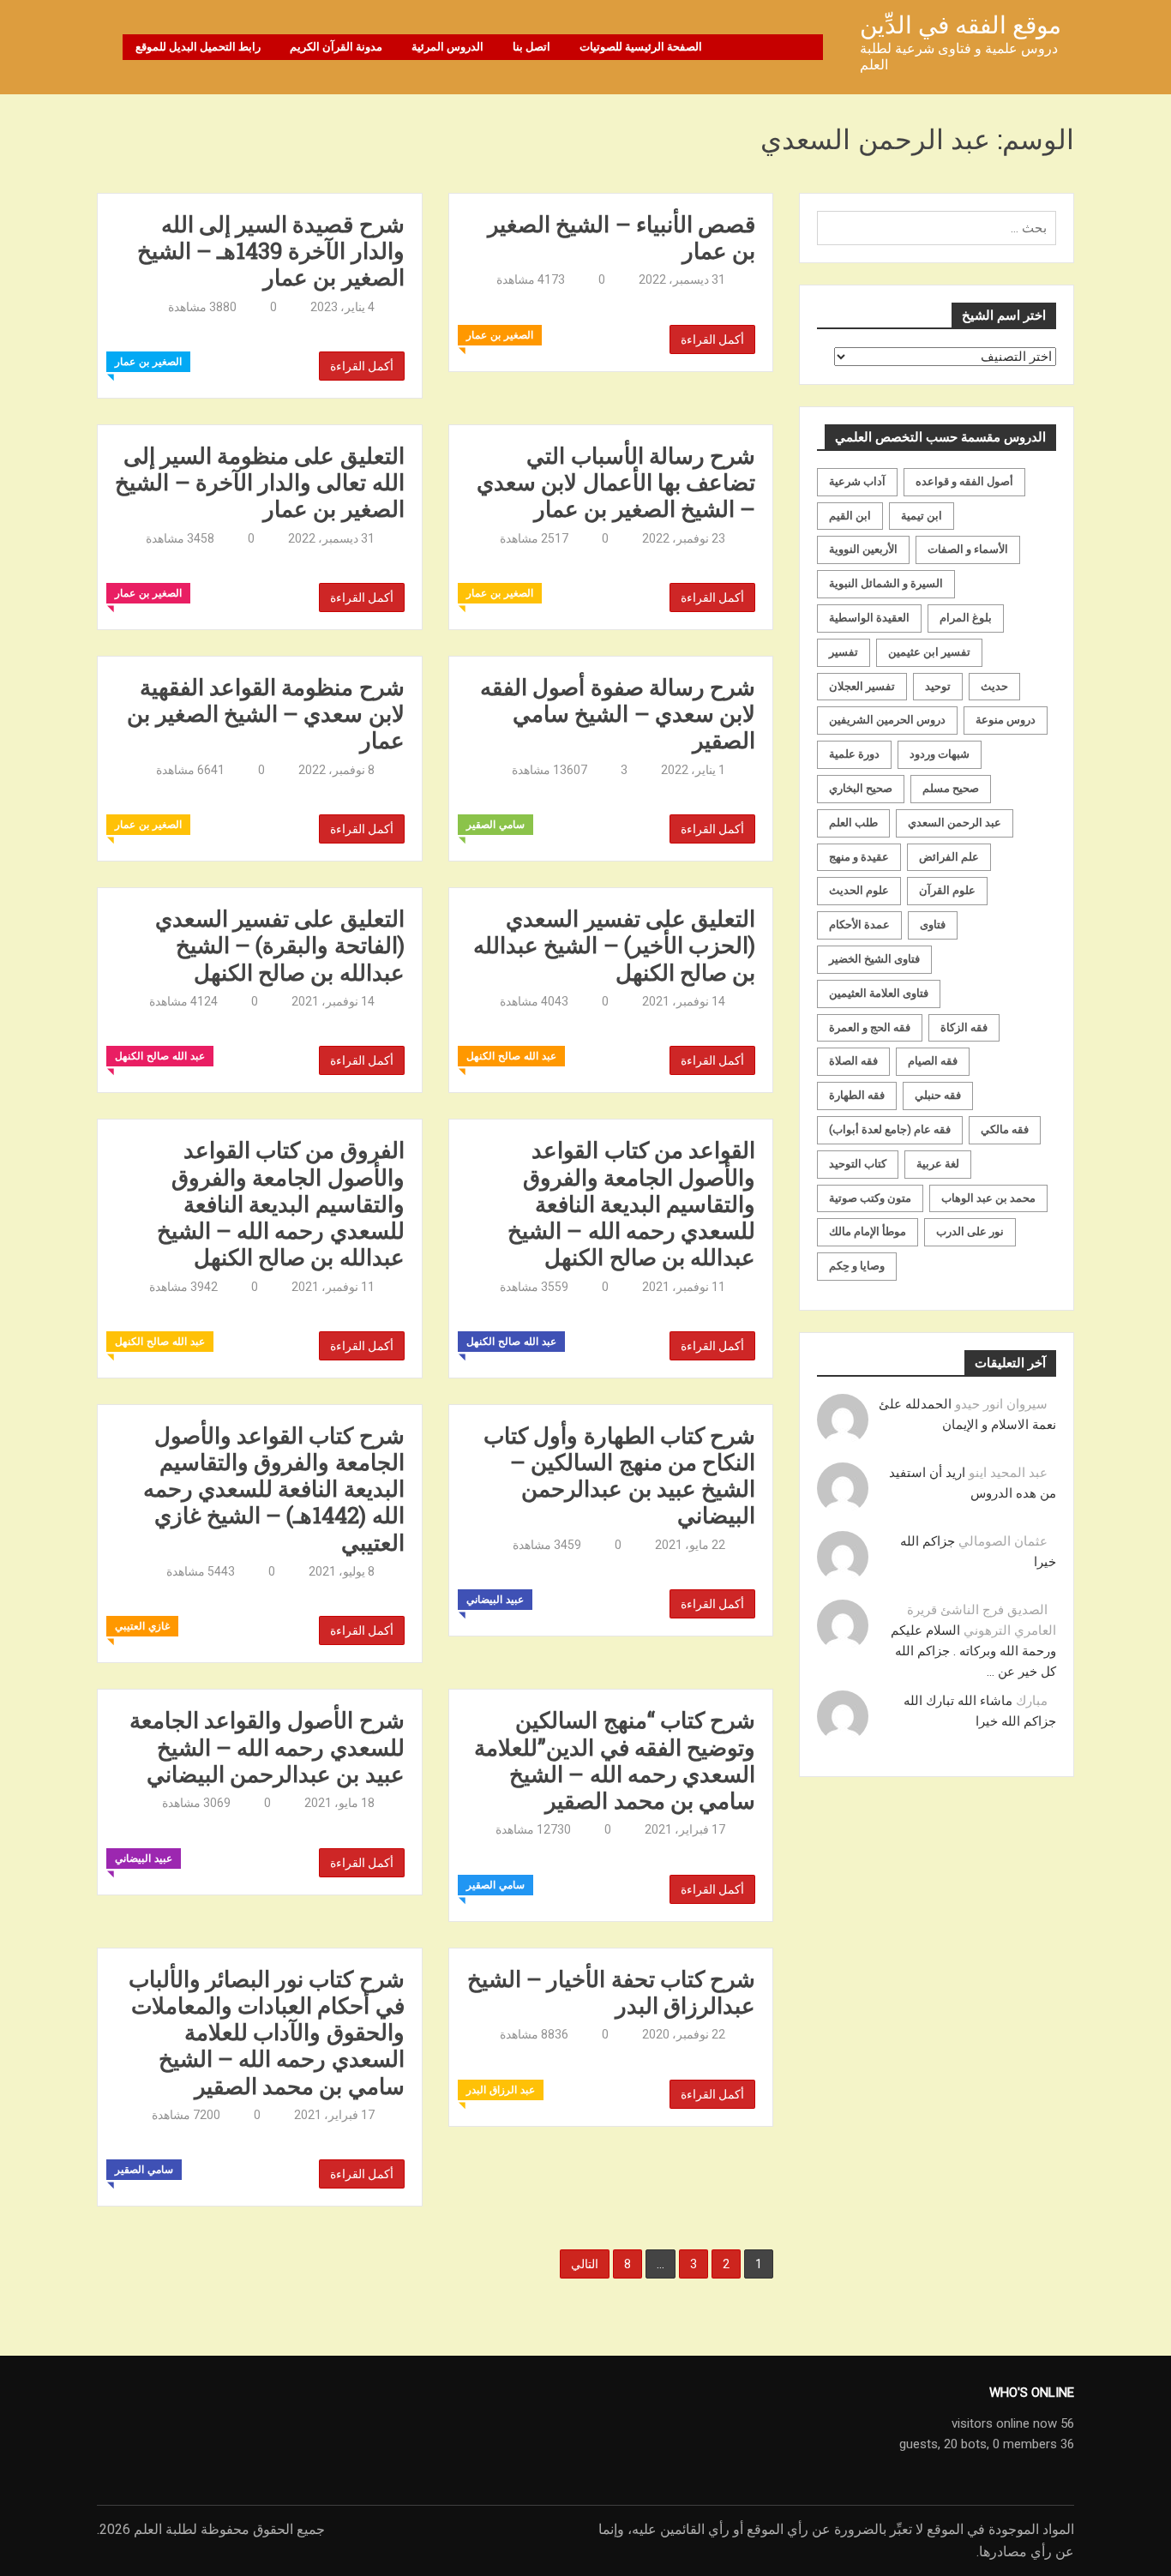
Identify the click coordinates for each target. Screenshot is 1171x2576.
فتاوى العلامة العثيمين (879, 993)
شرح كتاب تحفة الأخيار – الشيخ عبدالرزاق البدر (611, 1992)
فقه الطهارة (857, 1095)
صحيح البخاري (861, 788)
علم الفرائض (949, 857)
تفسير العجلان (862, 686)
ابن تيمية (922, 516)
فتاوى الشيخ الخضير (874, 959)
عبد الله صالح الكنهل (160, 1056)
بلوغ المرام (966, 618)
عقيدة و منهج (859, 857)
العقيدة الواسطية (869, 618)
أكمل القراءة (362, 366)
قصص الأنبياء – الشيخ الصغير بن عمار (622, 237)
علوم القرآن (947, 890)
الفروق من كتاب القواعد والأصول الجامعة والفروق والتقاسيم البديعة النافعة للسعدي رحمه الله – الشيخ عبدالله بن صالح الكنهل (281, 1204)
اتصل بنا (531, 47)
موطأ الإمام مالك (868, 1231)
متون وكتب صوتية (870, 1198)
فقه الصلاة (853, 1061)
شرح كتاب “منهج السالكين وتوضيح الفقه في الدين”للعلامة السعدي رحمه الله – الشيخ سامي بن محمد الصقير (615, 1760)
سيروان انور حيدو (1001, 1404)
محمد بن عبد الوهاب (988, 1198)
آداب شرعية (857, 481)
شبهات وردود (940, 754)
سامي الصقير (495, 825)
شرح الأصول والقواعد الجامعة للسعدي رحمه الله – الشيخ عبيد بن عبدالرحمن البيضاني (267, 1747)
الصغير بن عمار (148, 362)
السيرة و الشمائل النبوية (886, 583)
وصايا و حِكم (857, 1266)
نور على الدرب (970, 1231)
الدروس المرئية (447, 47)
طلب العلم (853, 823)
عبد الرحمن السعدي (955, 823)
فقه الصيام (933, 1061)
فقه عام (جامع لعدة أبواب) (890, 1129)
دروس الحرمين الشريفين (887, 720)
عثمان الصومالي (1003, 1541)
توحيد (938, 686)
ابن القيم (850, 516)
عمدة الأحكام (859, 925)
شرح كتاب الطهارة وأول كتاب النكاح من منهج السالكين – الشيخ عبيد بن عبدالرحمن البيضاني (619, 1476)
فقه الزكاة (964, 1027)
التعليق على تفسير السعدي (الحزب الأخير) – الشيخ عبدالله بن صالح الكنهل (614, 946)
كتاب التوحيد (858, 1164)
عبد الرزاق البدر (501, 2090)
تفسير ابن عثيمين (929, 652)
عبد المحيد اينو (1008, 1473)
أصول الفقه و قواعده (964, 481)
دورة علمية (854, 754)
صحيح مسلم (951, 788)
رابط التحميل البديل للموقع (198, 47)
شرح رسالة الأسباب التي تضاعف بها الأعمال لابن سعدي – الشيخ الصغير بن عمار (616, 483)
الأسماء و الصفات (968, 549)
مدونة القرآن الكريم (336, 47)
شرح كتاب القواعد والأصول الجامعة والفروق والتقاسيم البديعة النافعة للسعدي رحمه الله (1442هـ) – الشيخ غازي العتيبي (274, 1489)
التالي (585, 2264)
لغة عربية (938, 1164)
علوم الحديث (859, 890)
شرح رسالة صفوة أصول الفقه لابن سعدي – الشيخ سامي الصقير (618, 714)
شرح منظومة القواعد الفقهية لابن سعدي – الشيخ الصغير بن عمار (265, 714)
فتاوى (933, 925)
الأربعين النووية (863, 549)
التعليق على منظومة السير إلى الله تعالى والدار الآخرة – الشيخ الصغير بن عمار (259, 483)
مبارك (1032, 1701)
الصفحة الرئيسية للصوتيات (641, 47)
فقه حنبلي (938, 1095)
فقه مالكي (1005, 1129)
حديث (994, 686)
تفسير (844, 652)
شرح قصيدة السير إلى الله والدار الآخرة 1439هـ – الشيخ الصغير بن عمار (271, 251)
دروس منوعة (1006, 720)
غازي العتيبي (142, 1626)
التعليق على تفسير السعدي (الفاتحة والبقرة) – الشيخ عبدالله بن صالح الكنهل (280, 946)
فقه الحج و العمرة (870, 1027)
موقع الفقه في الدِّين (961, 25)
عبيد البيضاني (495, 1600)
